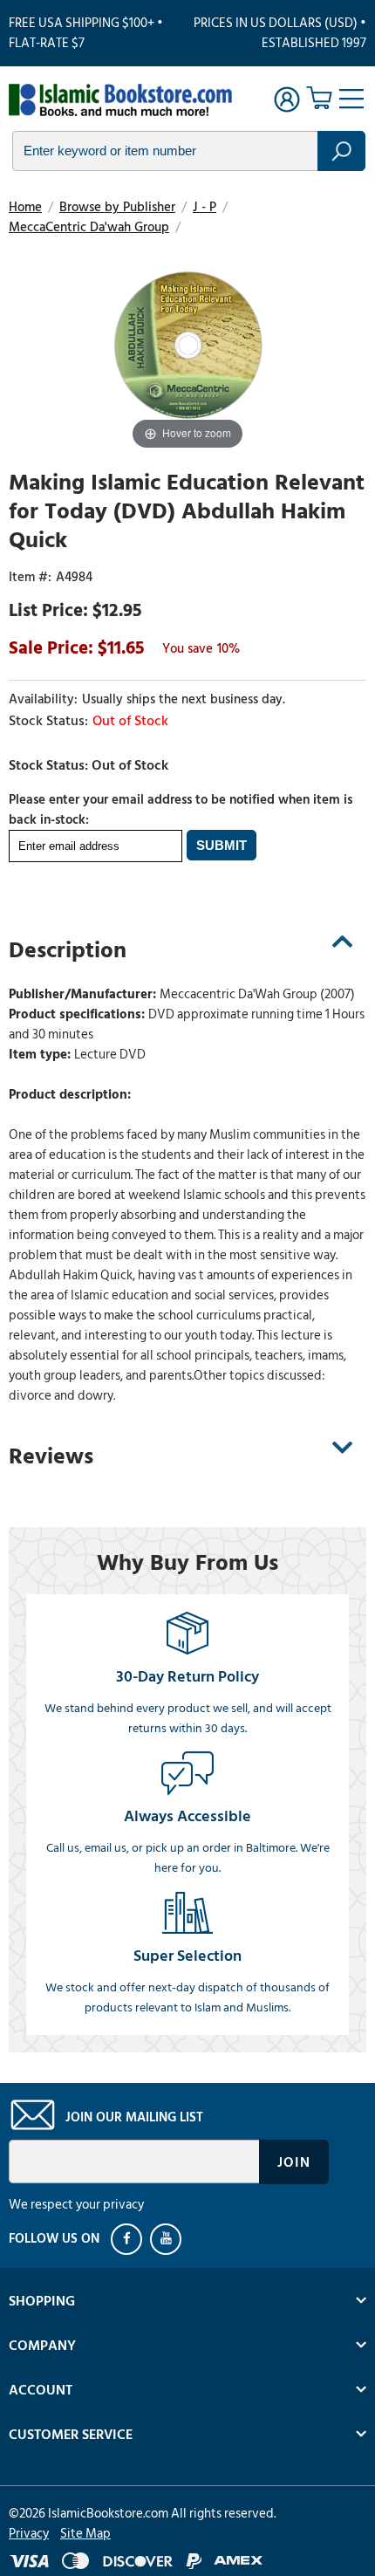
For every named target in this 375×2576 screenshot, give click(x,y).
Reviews (51, 1456)
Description (68, 950)
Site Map (85, 2534)
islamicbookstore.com (120, 101)
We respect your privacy (76, 2205)
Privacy (29, 2534)
